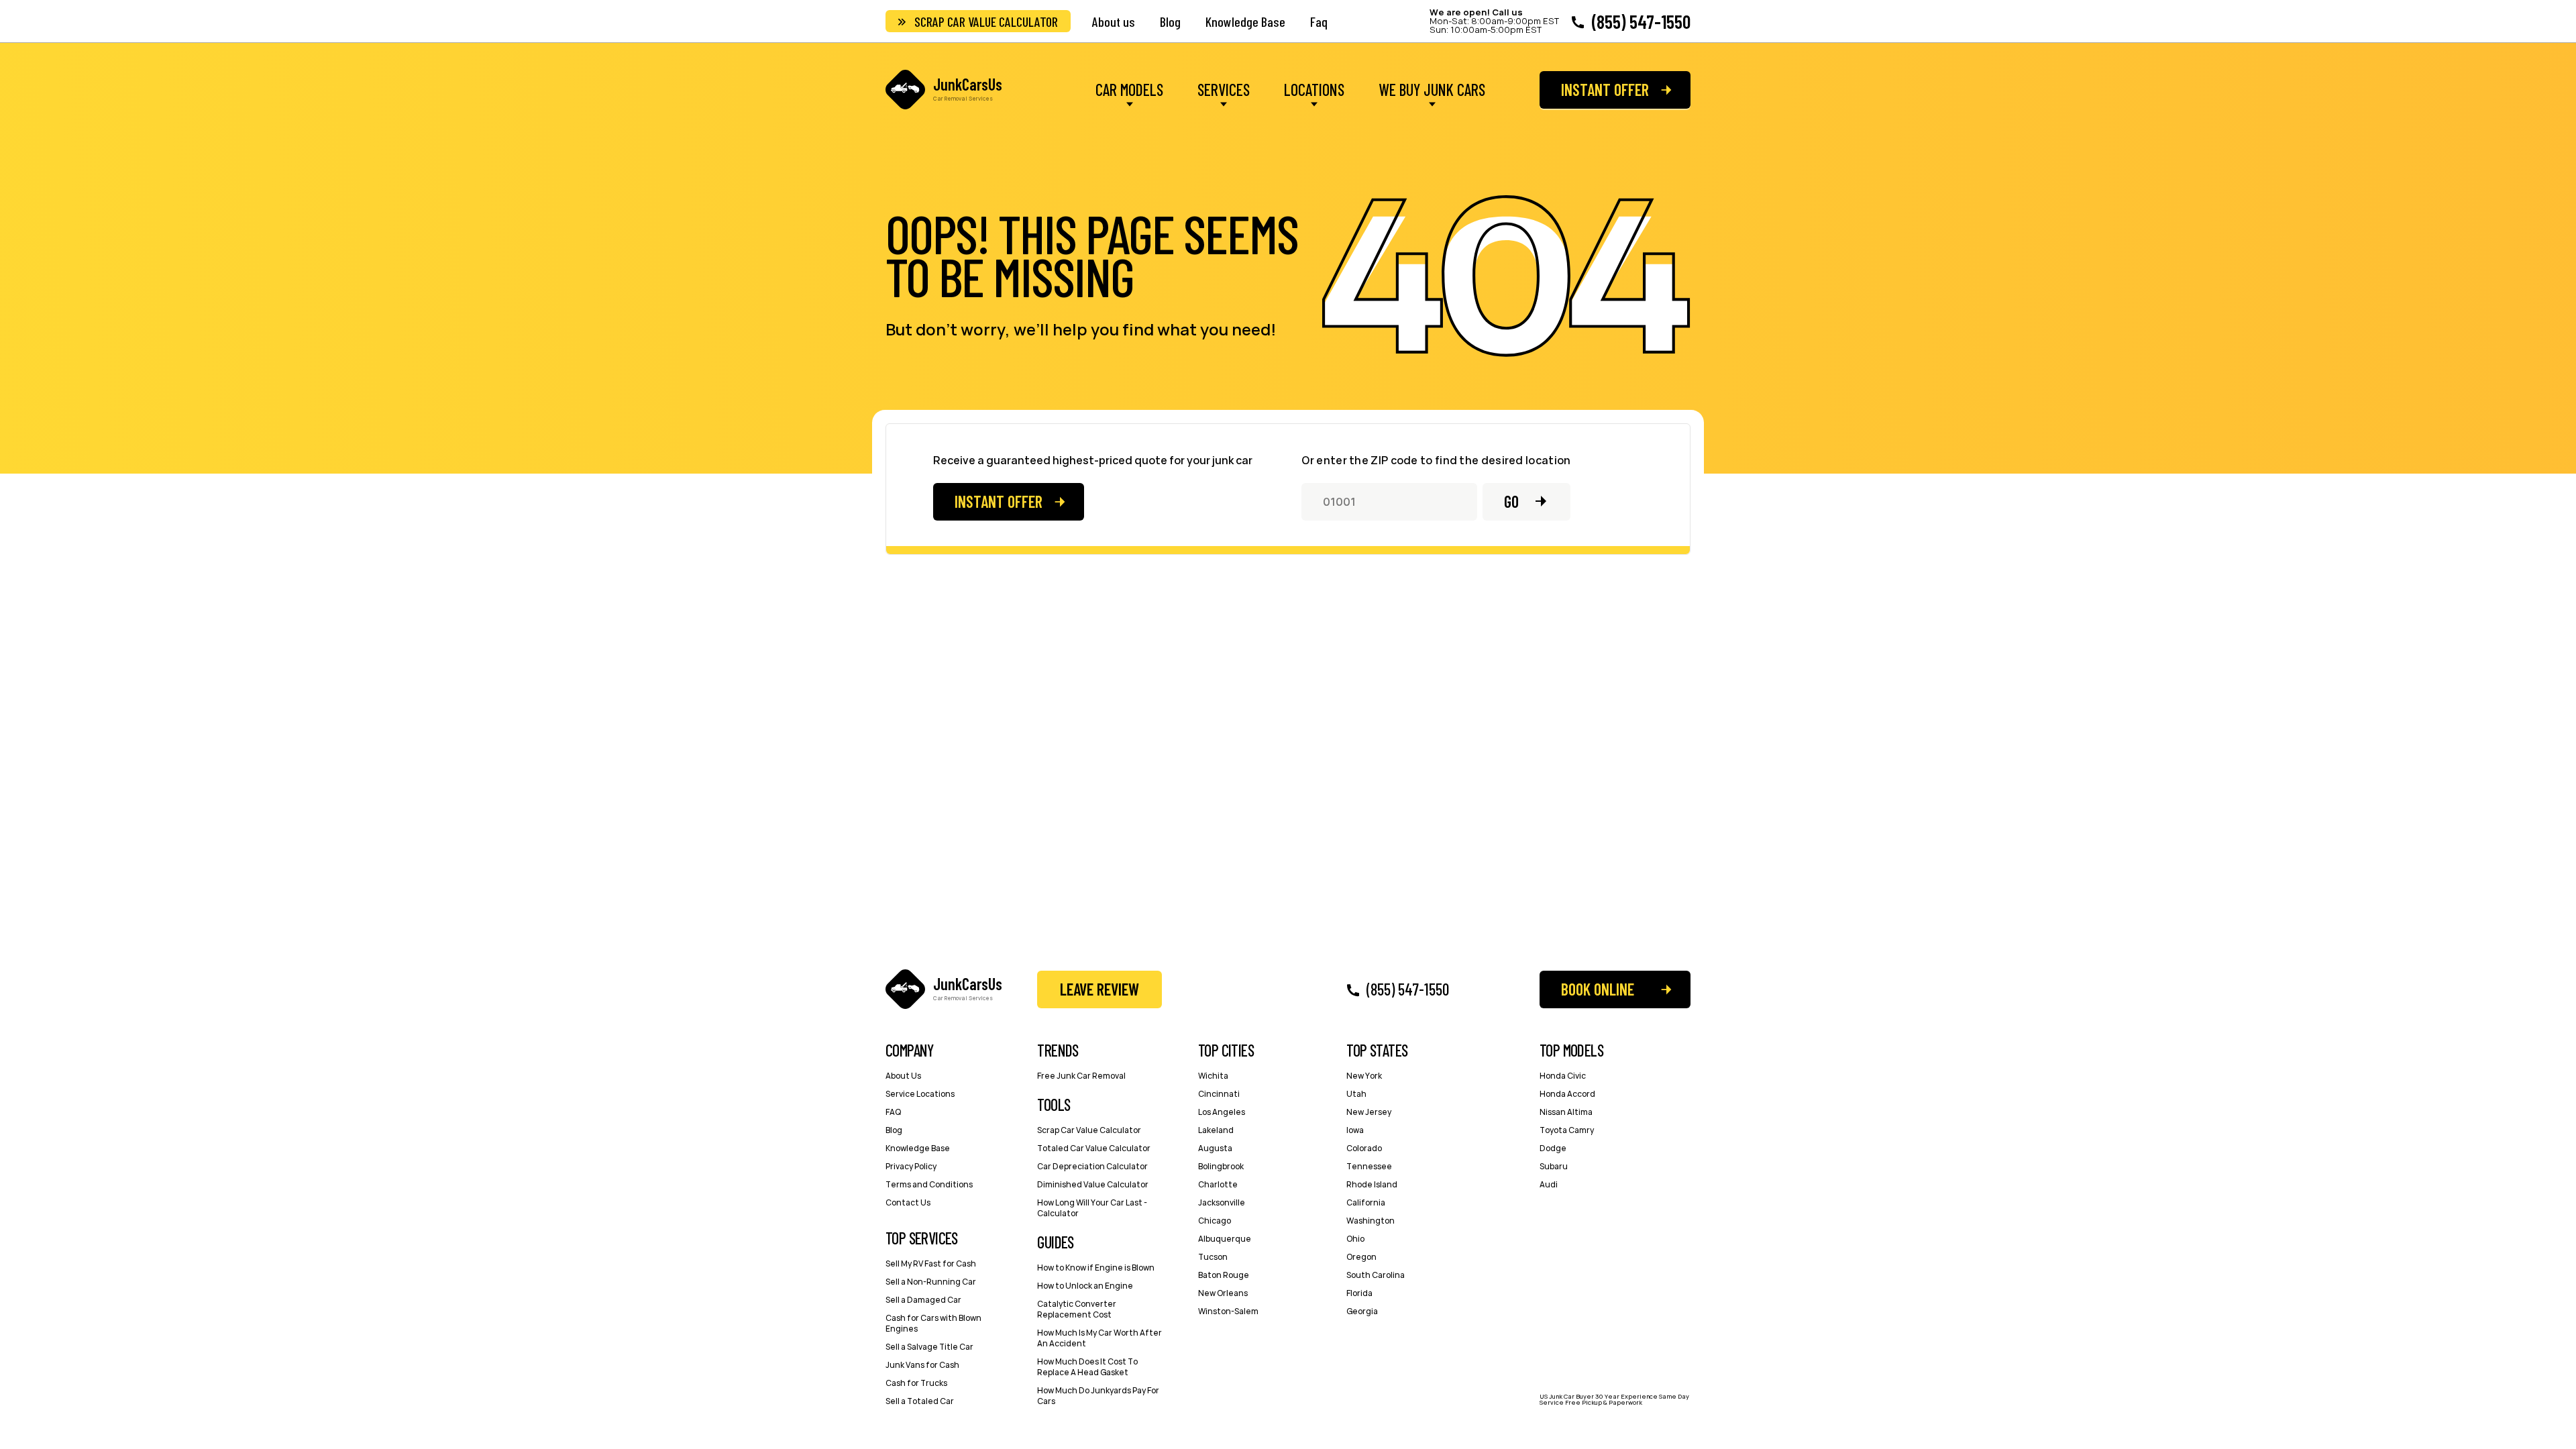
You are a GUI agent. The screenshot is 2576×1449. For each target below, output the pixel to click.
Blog (1170, 21)
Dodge (1553, 1148)
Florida (1359, 1293)
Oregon (1361, 1257)
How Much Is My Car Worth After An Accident (1099, 1338)
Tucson (1213, 1257)
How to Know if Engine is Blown (1096, 1268)
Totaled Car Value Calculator (1094, 1148)
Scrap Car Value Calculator (986, 21)
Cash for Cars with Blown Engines (933, 1323)
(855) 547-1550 (1641, 21)
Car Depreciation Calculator (1092, 1166)
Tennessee (1369, 1166)
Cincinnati (1219, 1094)
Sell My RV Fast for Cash (931, 1264)
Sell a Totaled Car (920, 1401)
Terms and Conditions (929, 1184)
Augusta (1215, 1148)
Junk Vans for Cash (922, 1365)
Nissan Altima (1566, 1112)
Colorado (1364, 1148)
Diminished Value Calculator (1093, 1184)
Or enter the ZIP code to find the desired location (1436, 461)
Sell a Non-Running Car (931, 1282)
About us (1114, 21)
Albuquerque (1225, 1239)
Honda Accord (1567, 1094)
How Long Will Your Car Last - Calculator (1092, 1208)
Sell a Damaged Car (923, 1300)
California (1366, 1202)
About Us (903, 1076)
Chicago (1215, 1221)
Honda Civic (1563, 1076)
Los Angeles (1222, 1112)
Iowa (1355, 1130)
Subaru (1554, 1166)
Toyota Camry (1567, 1130)
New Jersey (1369, 1112)
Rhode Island (1372, 1184)
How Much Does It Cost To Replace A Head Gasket (1087, 1367)
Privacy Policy (911, 1166)
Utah (1356, 1094)
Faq (1319, 21)
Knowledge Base (1245, 21)
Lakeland (1216, 1130)
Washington (1371, 1221)
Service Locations (920, 1094)
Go (1511, 501)
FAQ (893, 1112)
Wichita (1213, 1076)
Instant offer (1605, 90)
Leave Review (1099, 989)
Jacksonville (1222, 1202)
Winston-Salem (1228, 1311)
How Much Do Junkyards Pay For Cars (1098, 1396)
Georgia (1362, 1311)
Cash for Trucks (916, 1383)
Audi (1549, 1184)
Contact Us (908, 1202)
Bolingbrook (1221, 1166)
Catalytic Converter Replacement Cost (1077, 1309)
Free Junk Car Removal (1081, 1076)
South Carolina (1376, 1275)
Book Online (1598, 989)
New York (1364, 1076)
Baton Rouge (1224, 1275)
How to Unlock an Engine (1085, 1286)
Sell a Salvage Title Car (929, 1347)
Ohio (1355, 1239)
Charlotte (1218, 1184)
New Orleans (1223, 1293)
